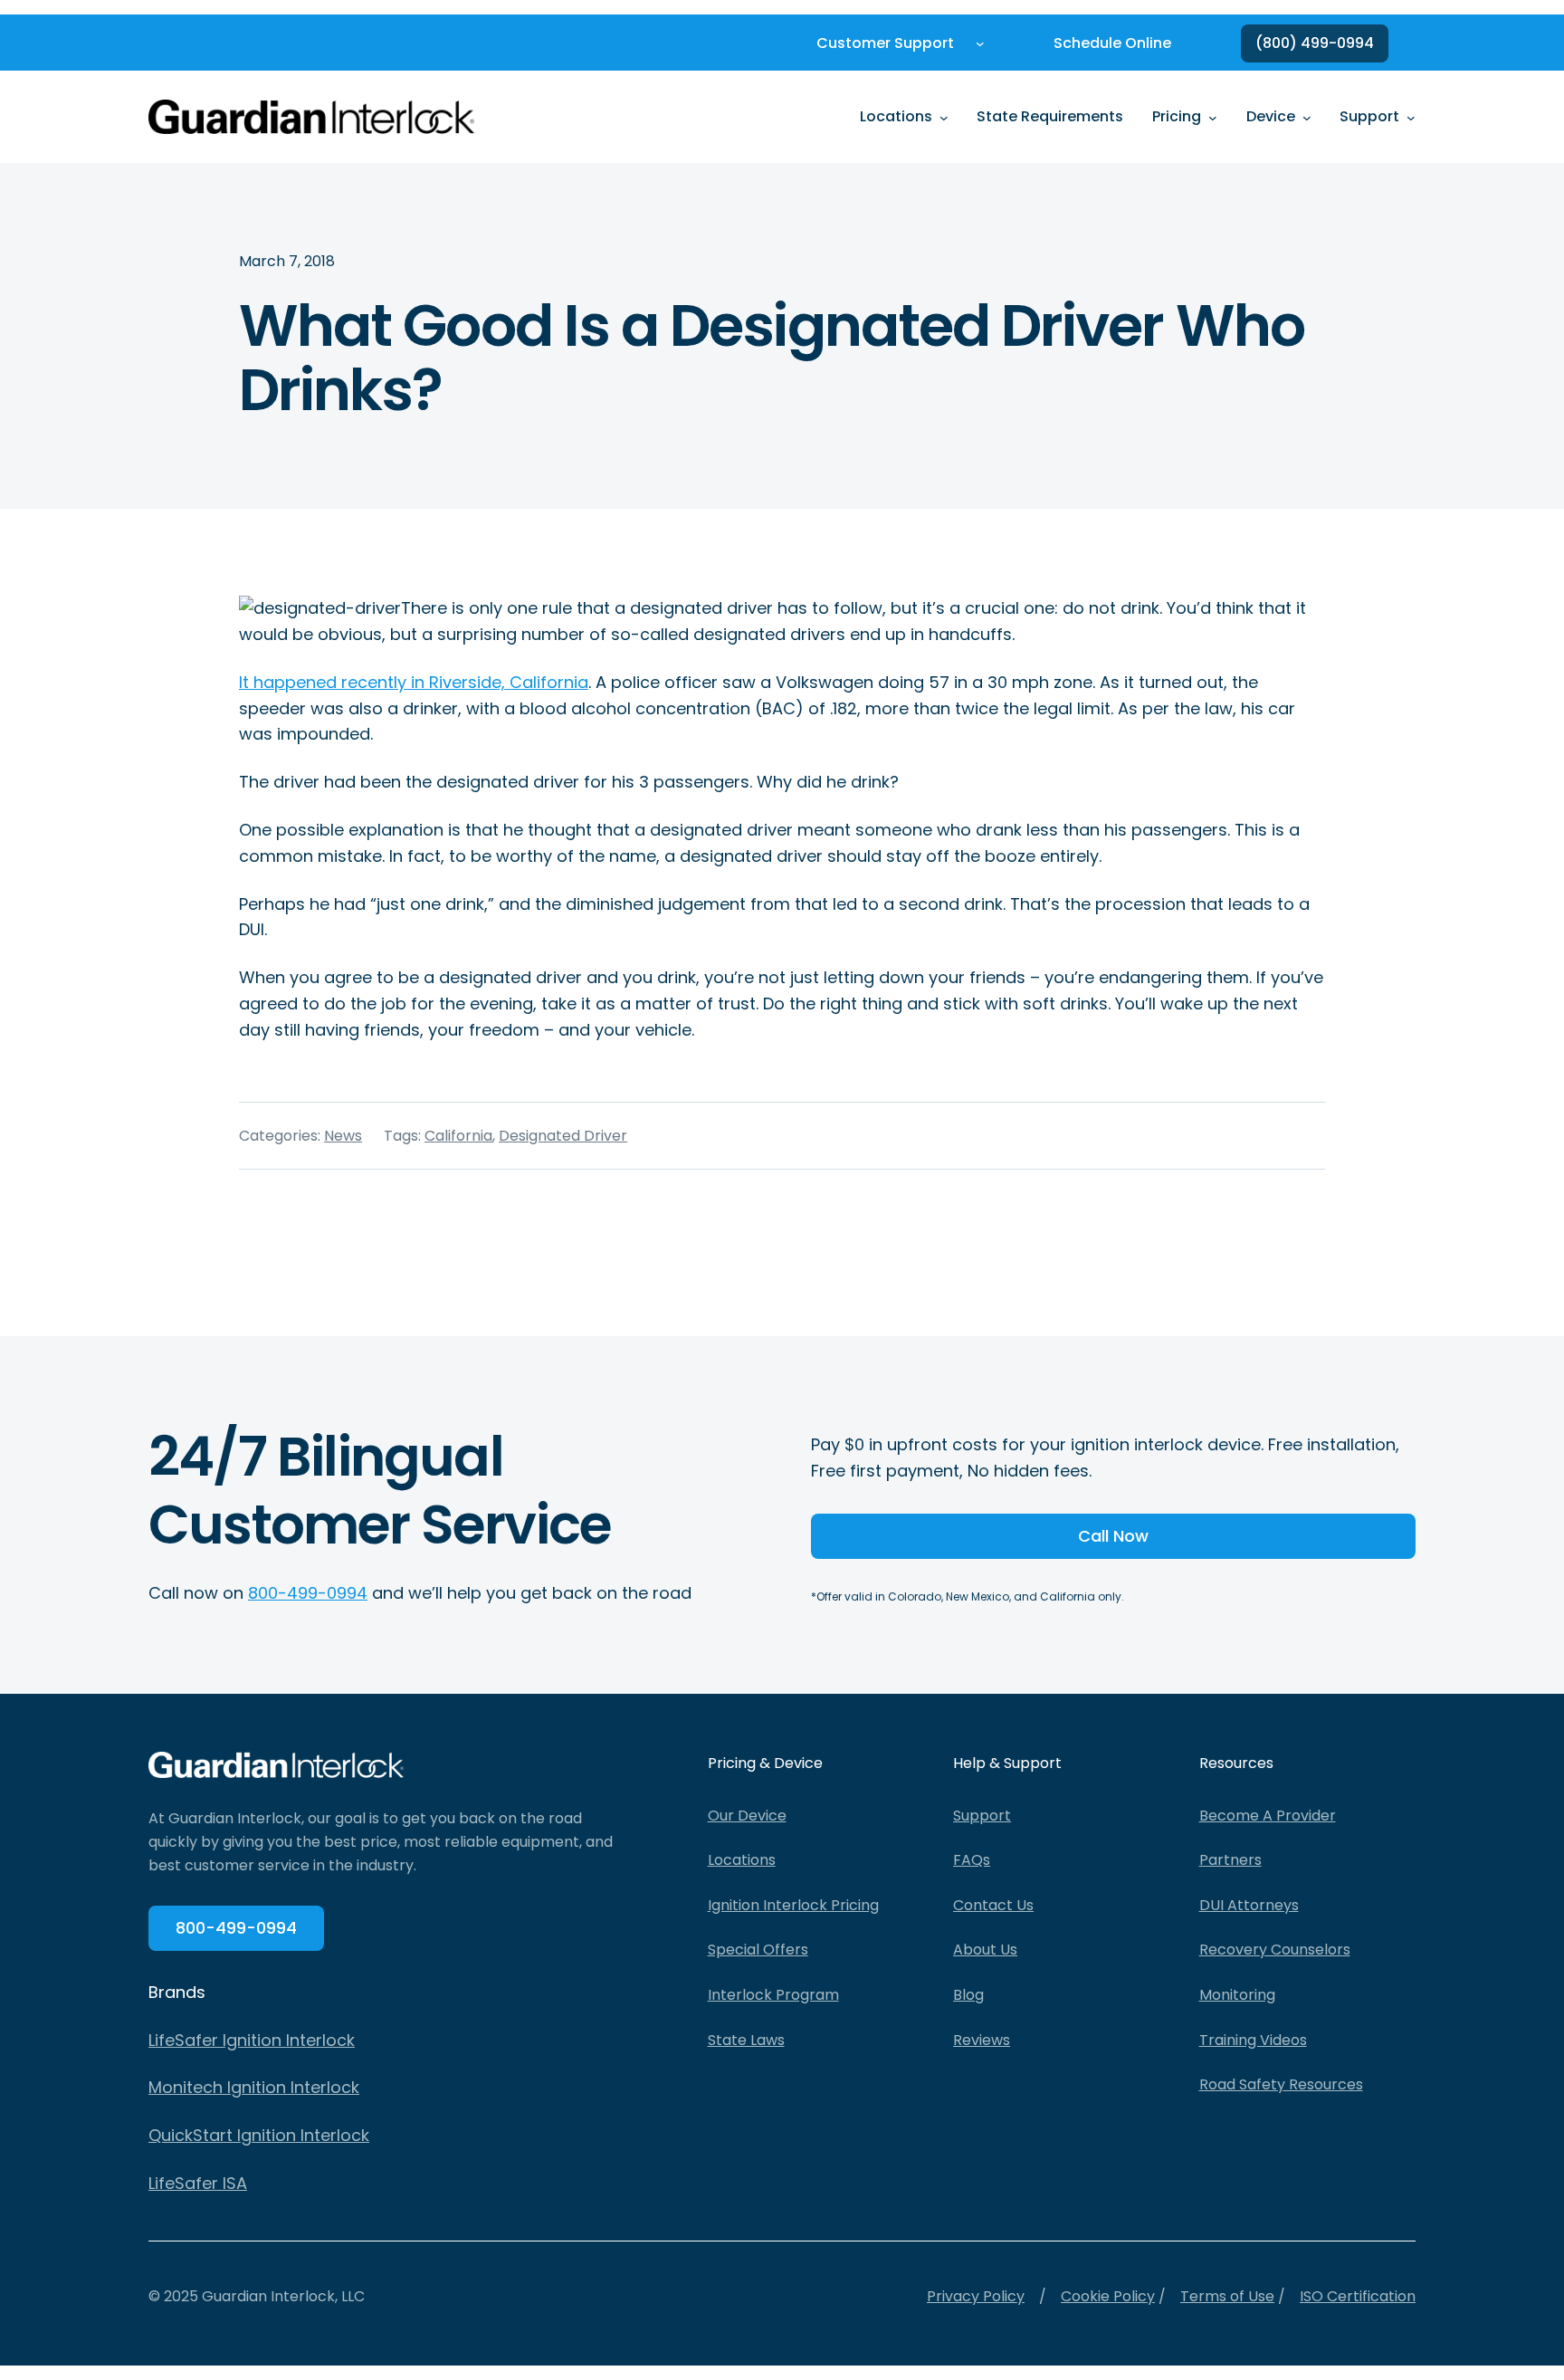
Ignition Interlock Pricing (793, 1905)
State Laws (746, 2040)
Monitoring (1237, 1995)
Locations (742, 1860)
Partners (1230, 1860)
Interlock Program (773, 1995)
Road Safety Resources (1281, 2084)
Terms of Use (1227, 2296)
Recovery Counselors (1275, 1950)
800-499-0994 (308, 1593)
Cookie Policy (1108, 2296)
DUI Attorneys (1249, 1905)
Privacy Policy (976, 2296)
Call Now (1113, 1536)
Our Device (747, 1816)
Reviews (982, 2040)
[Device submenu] (1307, 117)
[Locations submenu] (944, 117)
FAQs (972, 1860)
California (458, 1136)
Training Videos (1253, 2040)
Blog (968, 1995)
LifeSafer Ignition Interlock (252, 2040)
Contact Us (993, 1905)
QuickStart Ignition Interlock (259, 2135)
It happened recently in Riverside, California (414, 682)
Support (982, 1816)
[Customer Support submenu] (980, 43)
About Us (985, 1950)
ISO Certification (1358, 2296)
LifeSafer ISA (198, 2183)
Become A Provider (1268, 1816)
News (343, 1136)
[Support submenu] (1411, 117)
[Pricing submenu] (1213, 117)
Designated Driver (563, 1136)
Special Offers (758, 1950)
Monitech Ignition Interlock (254, 2087)
